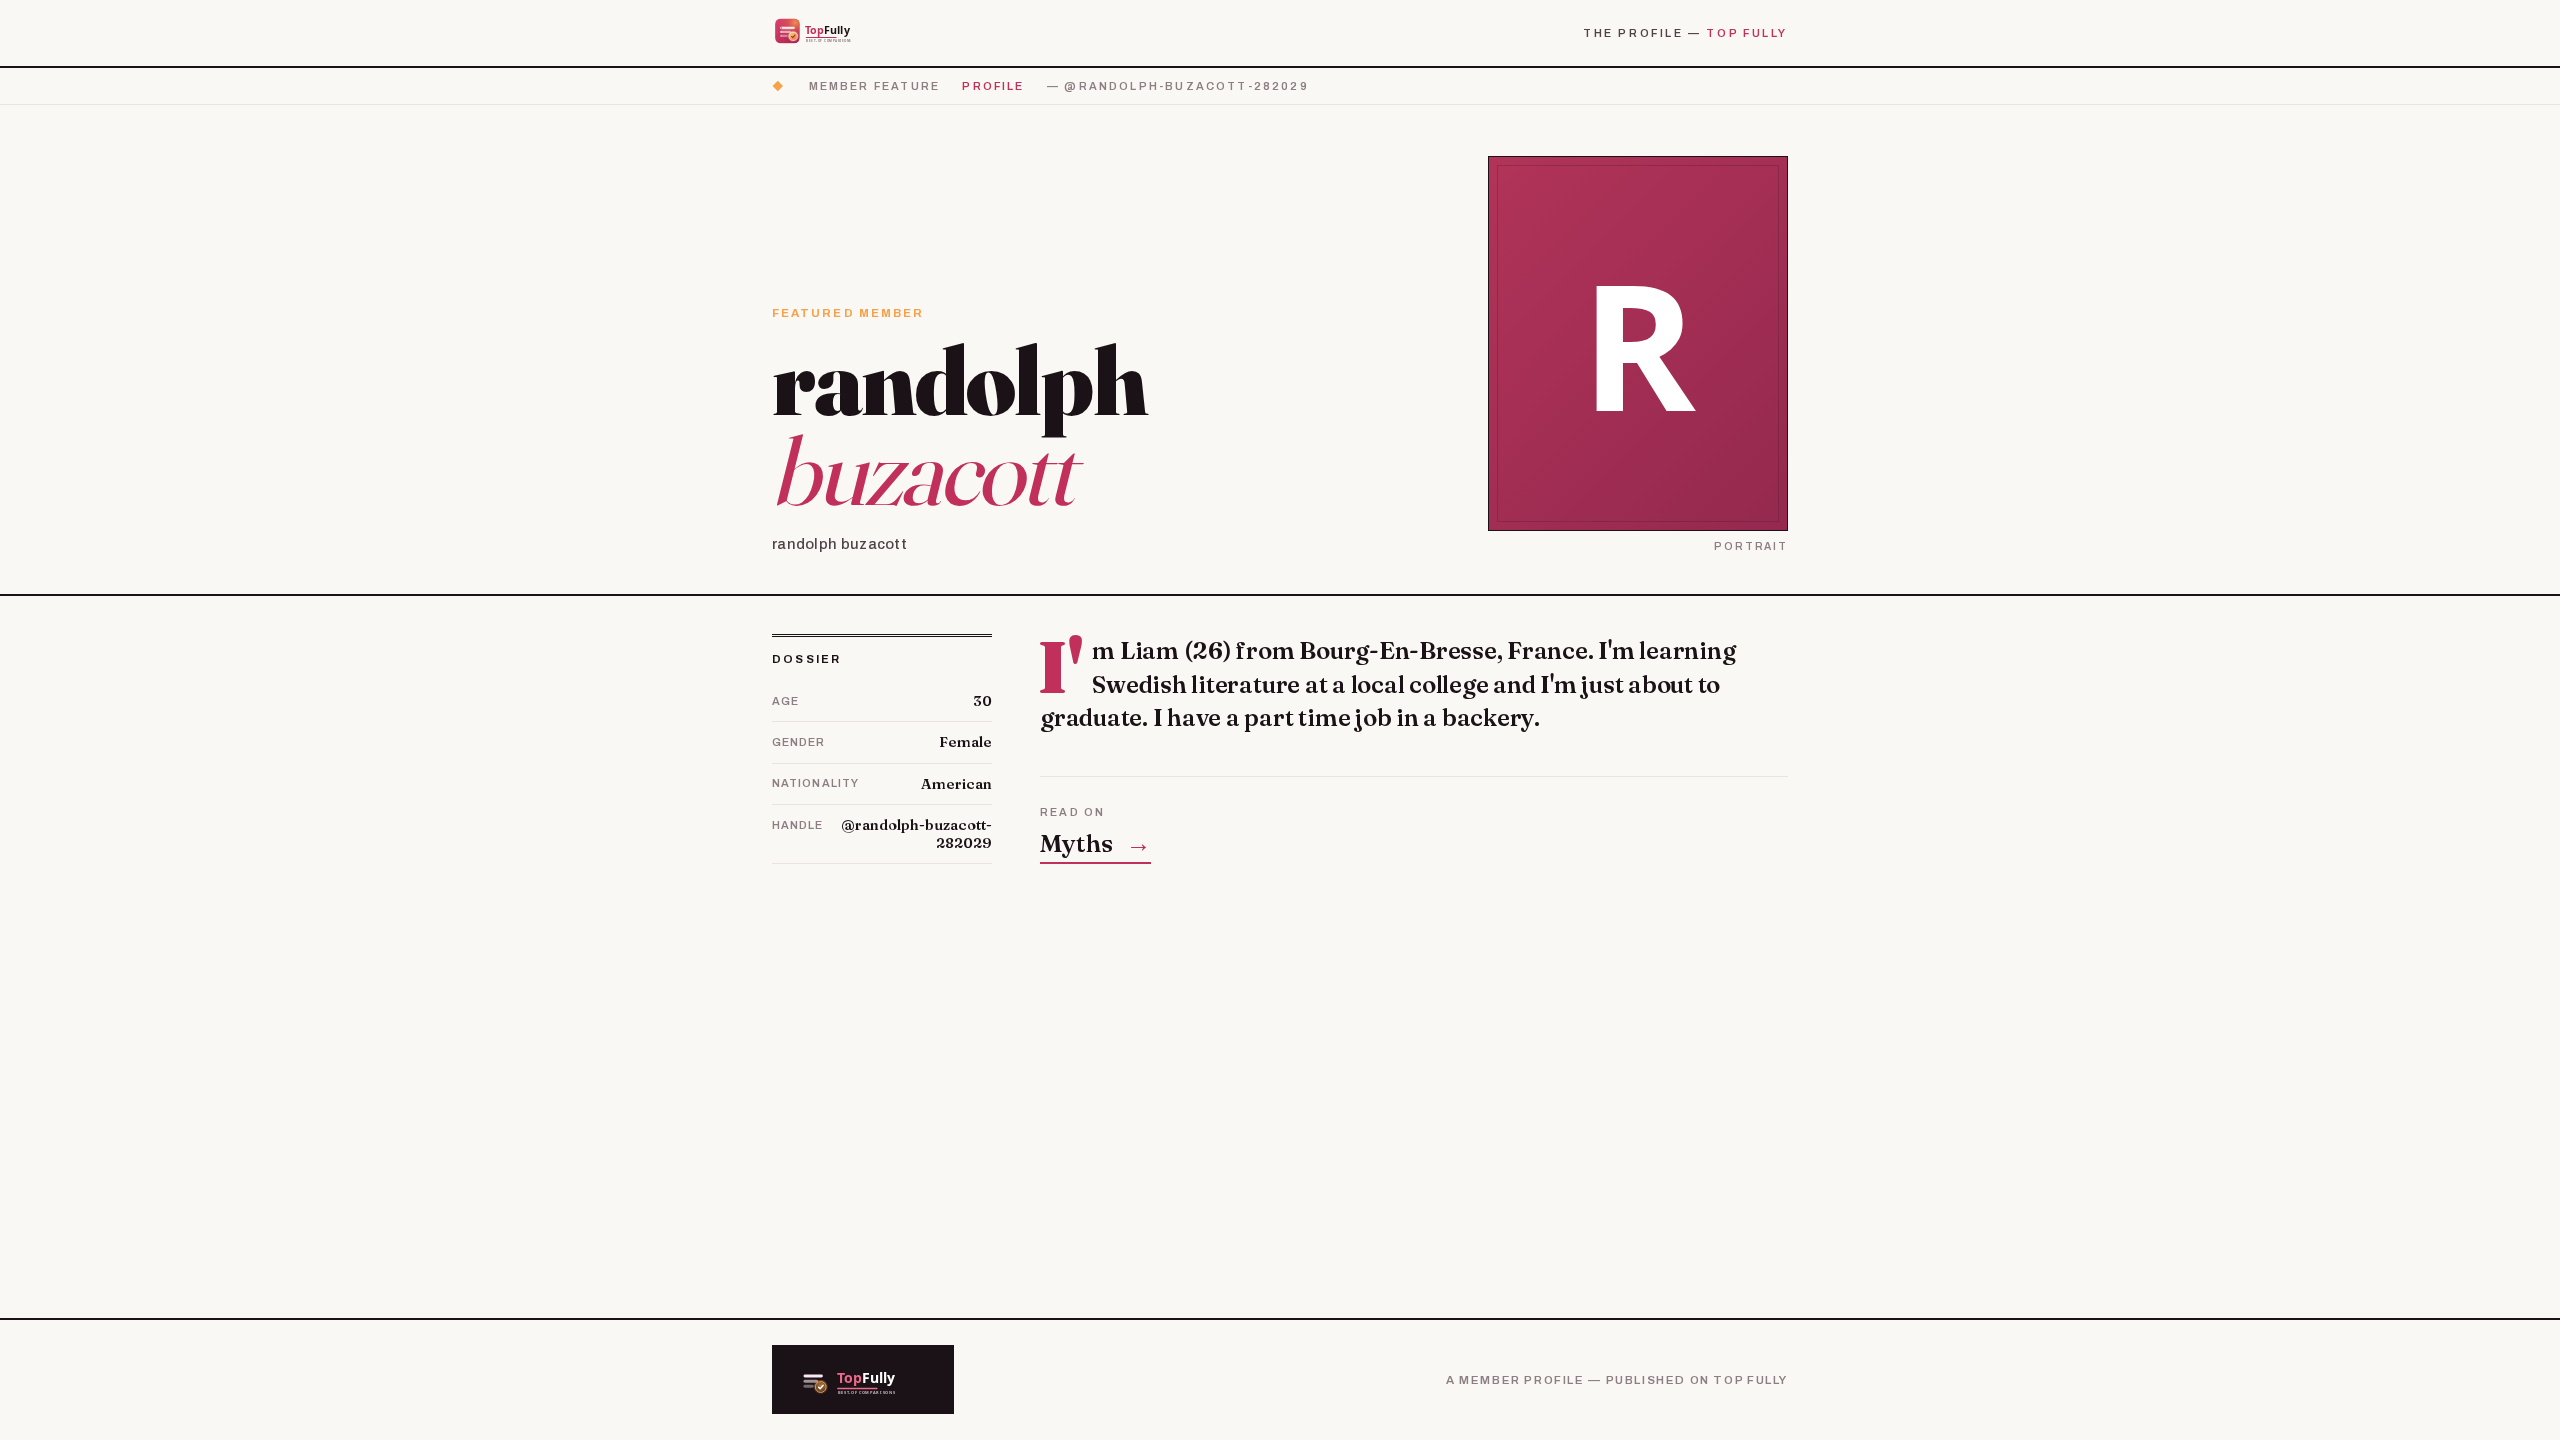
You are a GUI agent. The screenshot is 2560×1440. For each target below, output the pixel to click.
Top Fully (1747, 33)
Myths (1095, 843)
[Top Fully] (825, 32)
